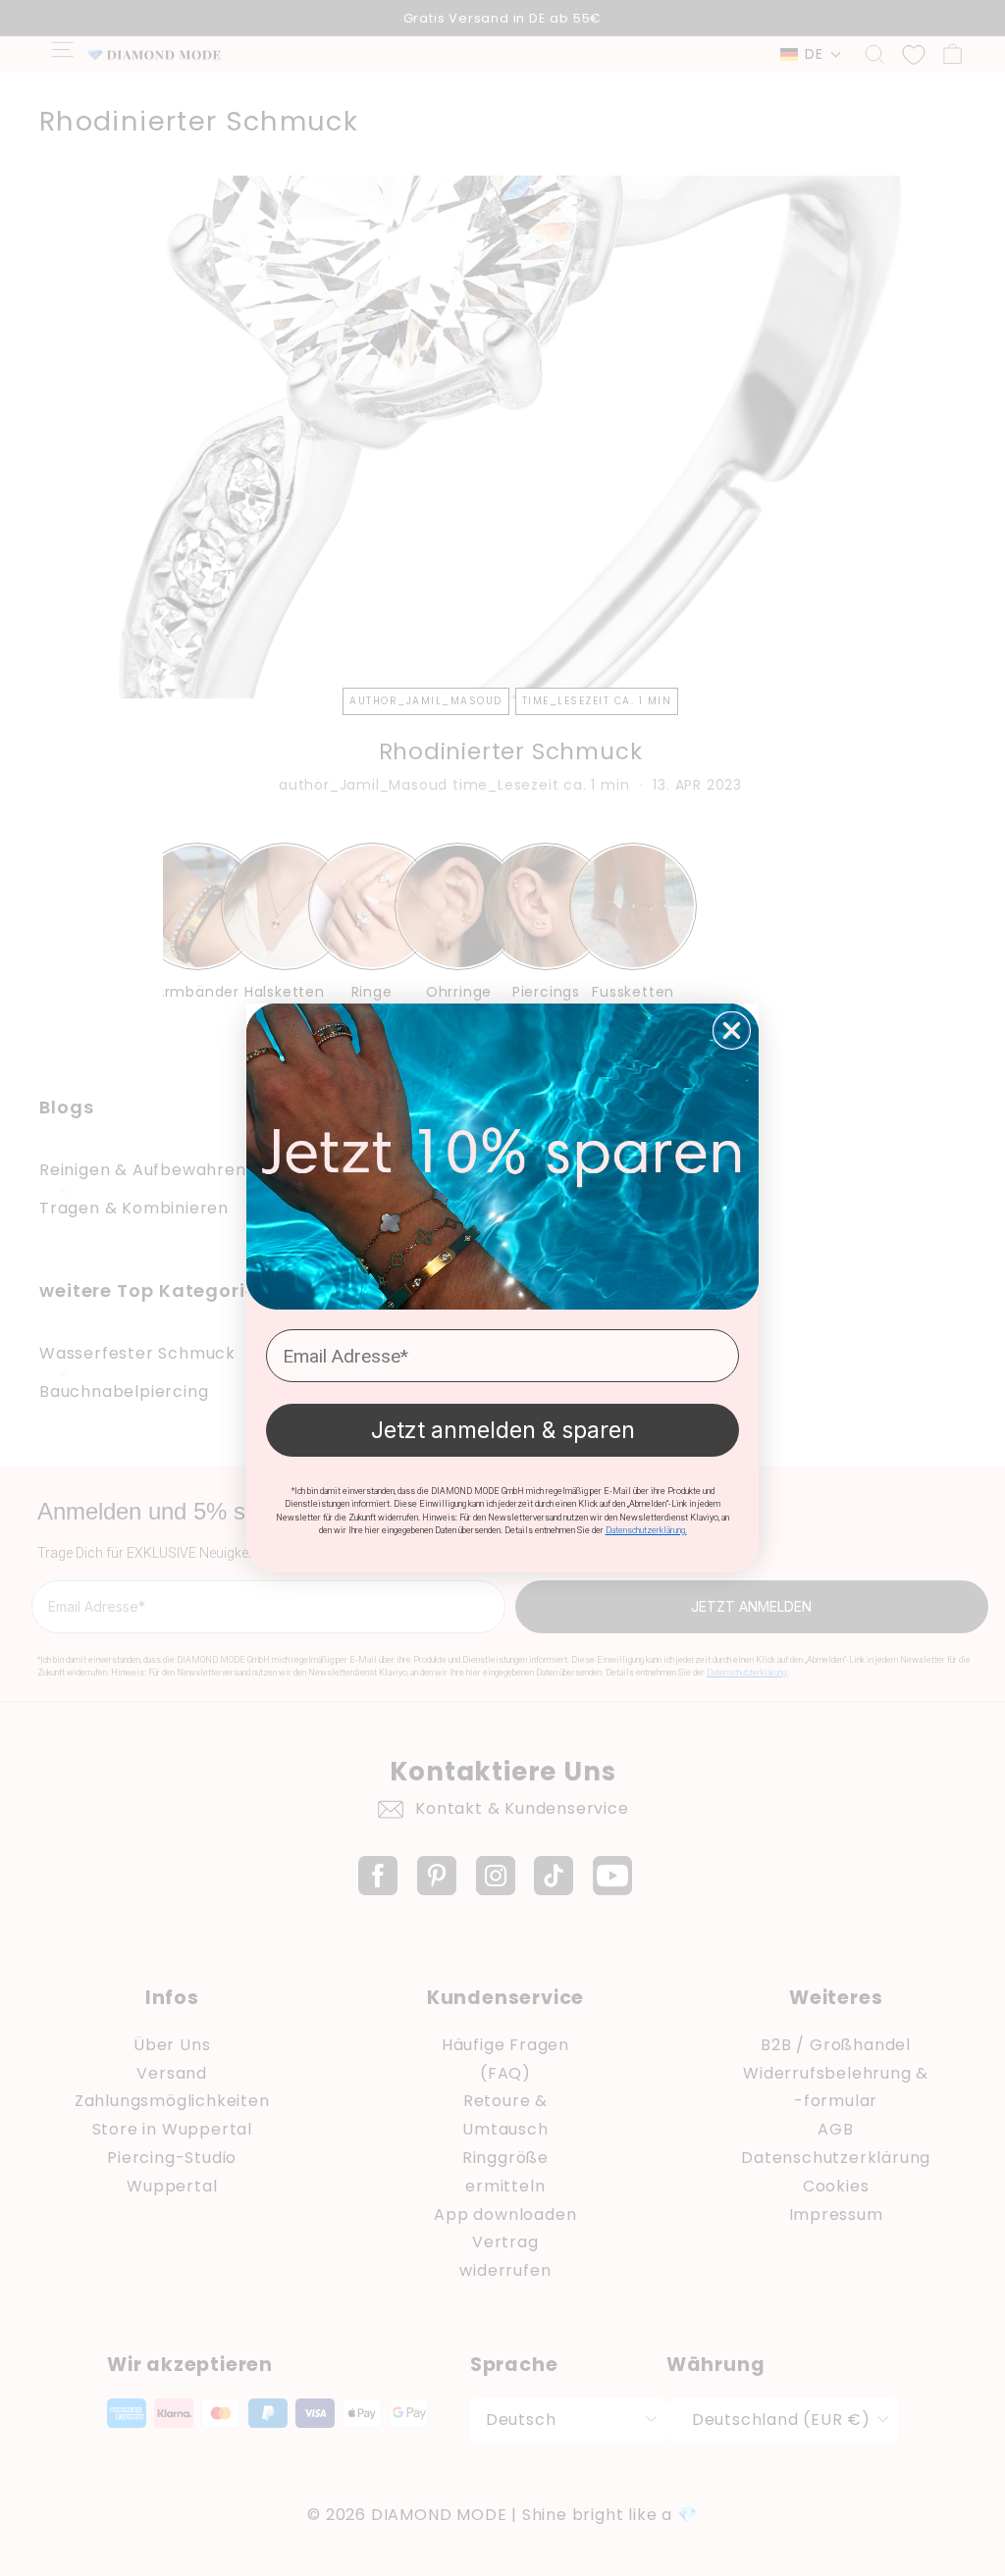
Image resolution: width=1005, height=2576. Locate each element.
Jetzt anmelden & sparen (503, 1430)
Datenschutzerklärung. (646, 1530)
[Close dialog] (732, 1030)
